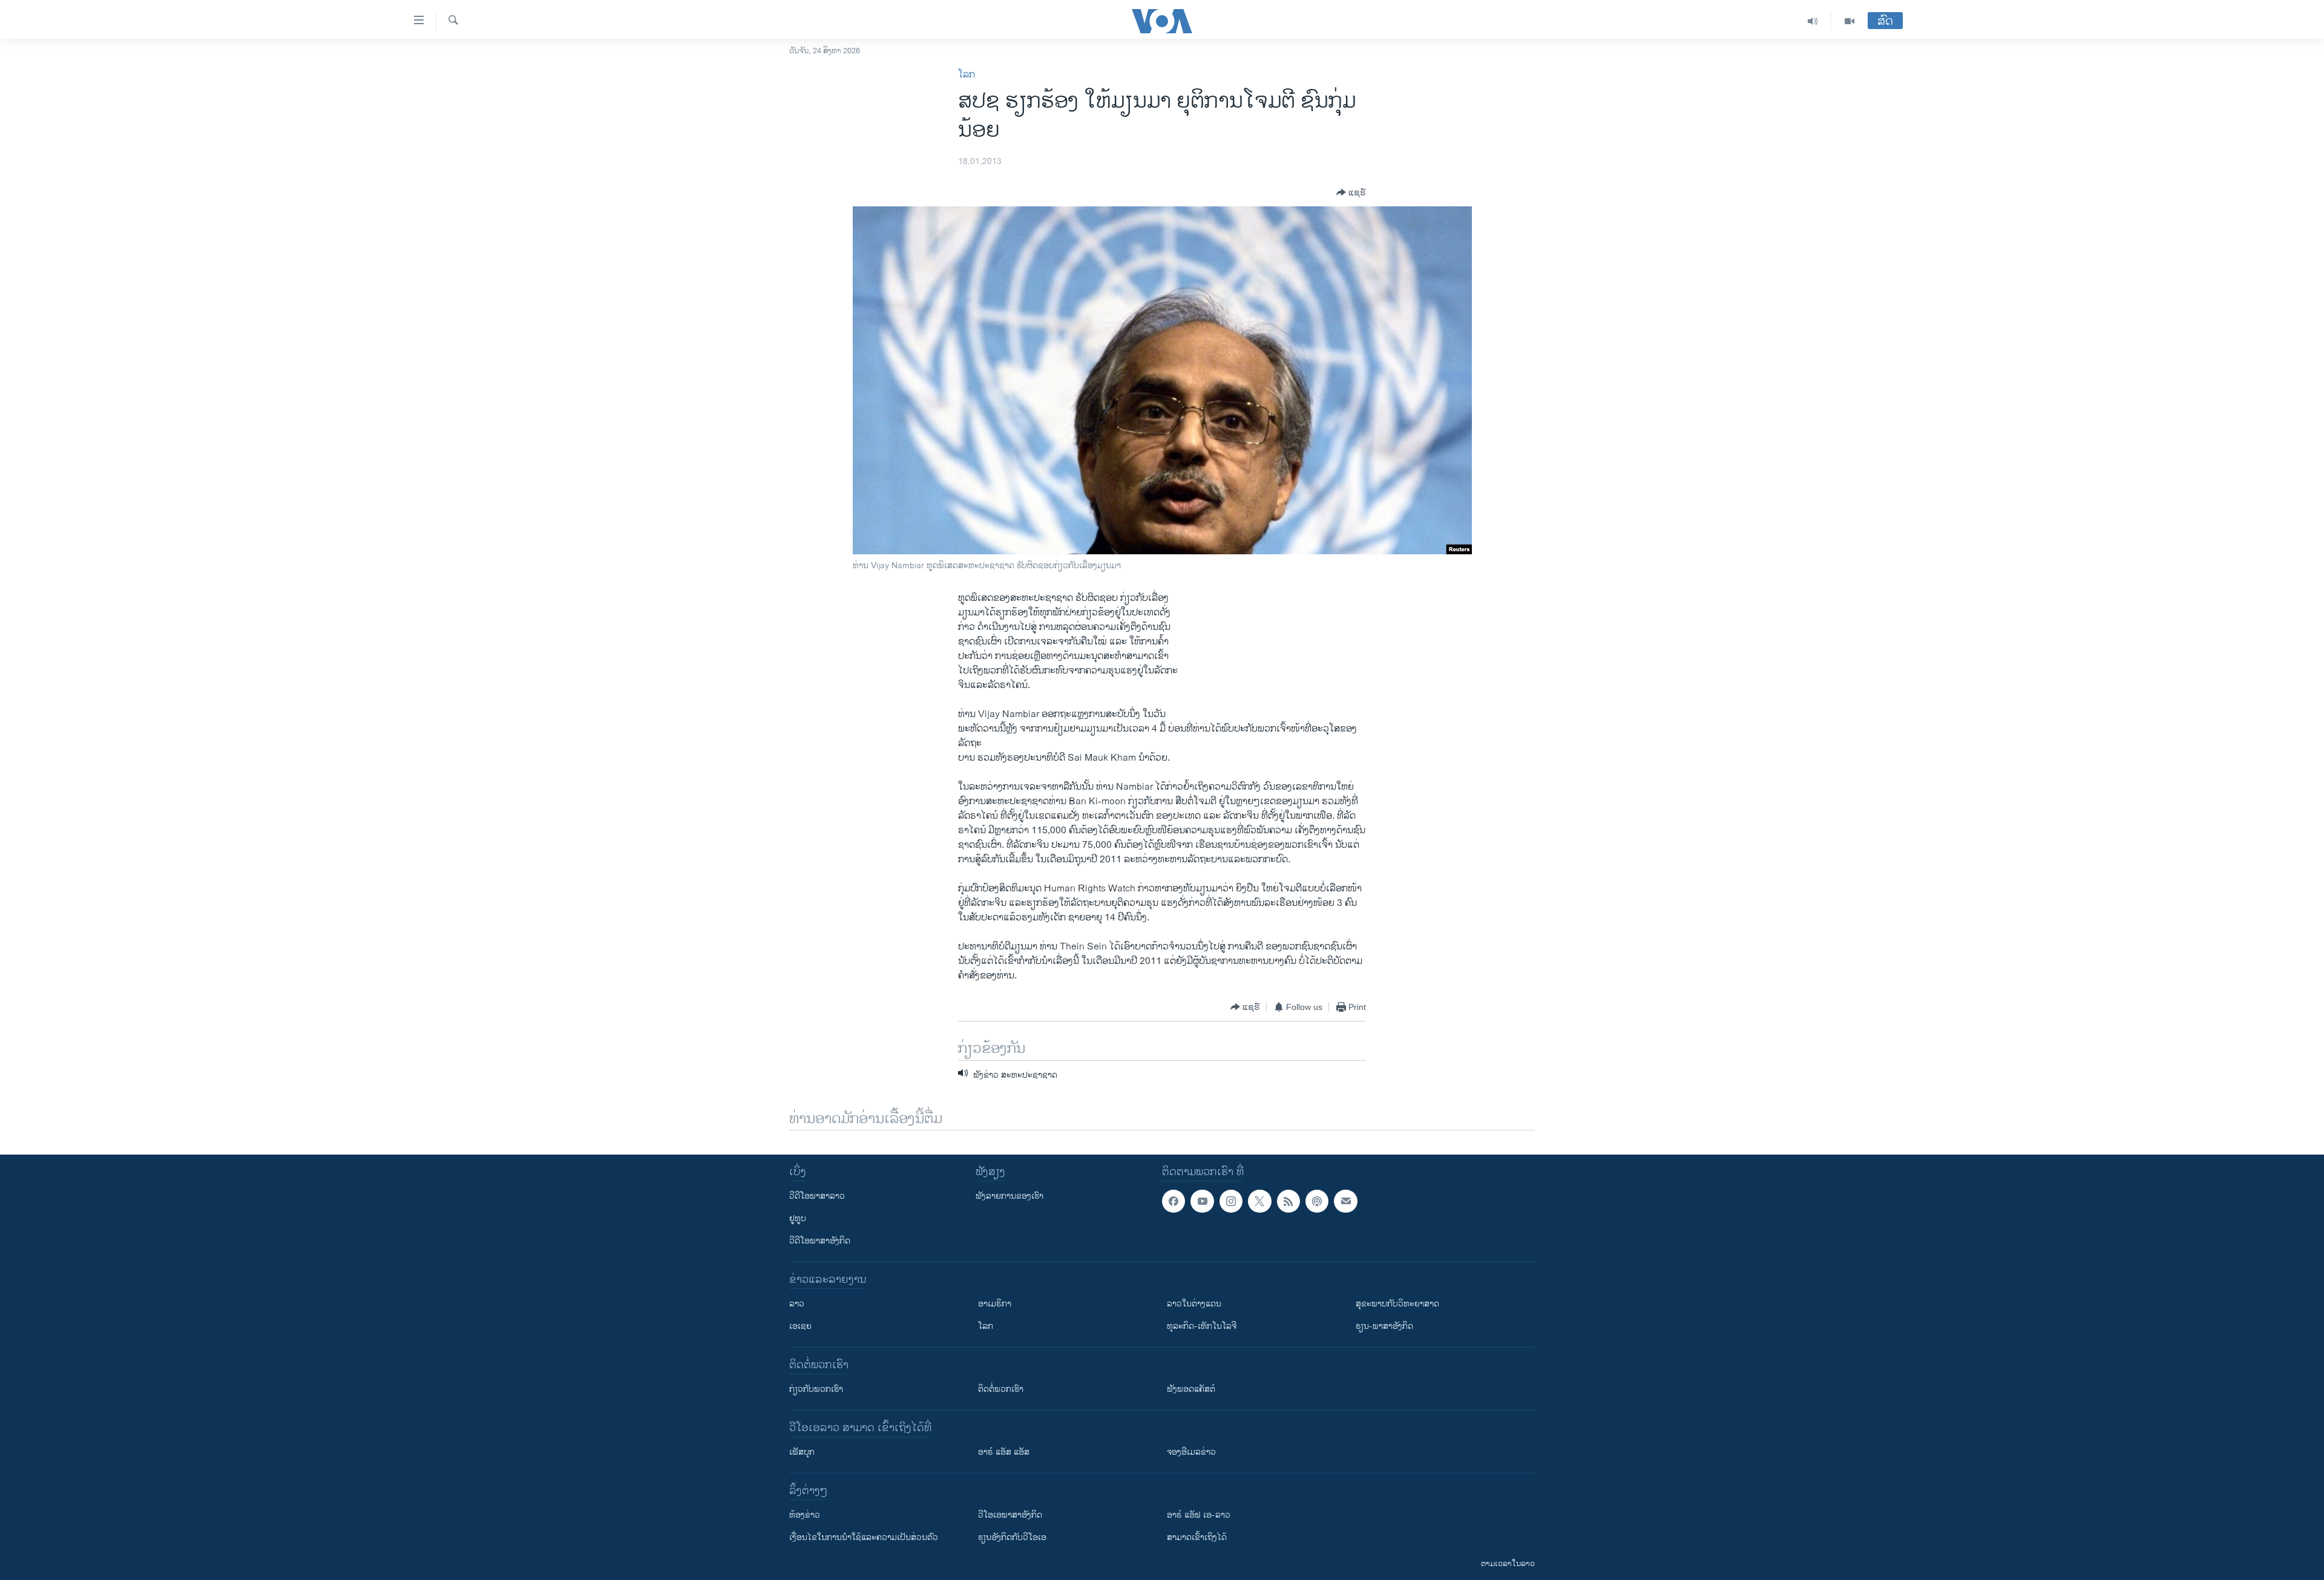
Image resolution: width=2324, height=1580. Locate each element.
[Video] (1850, 21)
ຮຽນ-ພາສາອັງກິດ (1384, 1326)
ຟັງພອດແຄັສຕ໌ (1191, 1389)
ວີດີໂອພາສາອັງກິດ (820, 1241)
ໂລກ (967, 75)
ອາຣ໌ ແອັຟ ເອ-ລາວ (1199, 1515)
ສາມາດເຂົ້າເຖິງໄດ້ (1197, 1537)
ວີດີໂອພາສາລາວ (817, 1196)
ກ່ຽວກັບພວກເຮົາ (816, 1389)
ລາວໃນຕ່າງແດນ (1194, 1304)
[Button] (1351, 192)
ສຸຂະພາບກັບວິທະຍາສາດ (1397, 1304)
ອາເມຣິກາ (995, 1304)
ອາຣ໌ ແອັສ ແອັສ (1004, 1452)
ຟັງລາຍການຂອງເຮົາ (1009, 1196)
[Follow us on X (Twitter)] (1259, 1201)
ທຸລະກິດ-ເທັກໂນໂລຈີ (1202, 1326)
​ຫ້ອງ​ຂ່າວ (805, 1515)
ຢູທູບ (798, 1218)
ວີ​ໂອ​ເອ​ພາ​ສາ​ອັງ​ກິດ (1010, 1515)
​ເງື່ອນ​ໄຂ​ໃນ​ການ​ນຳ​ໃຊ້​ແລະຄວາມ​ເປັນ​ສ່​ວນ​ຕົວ (864, 1537)
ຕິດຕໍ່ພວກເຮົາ (1001, 1389)
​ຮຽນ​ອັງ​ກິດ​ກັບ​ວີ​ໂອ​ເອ (1012, 1537)
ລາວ (797, 1304)
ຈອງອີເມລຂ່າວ (1191, 1452)
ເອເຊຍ (800, 1326)
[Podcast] (1317, 1201)
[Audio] (1813, 21)
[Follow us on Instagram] (1231, 1201)
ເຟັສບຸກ (802, 1452)
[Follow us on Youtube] (1202, 1201)
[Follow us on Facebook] (1173, 1201)
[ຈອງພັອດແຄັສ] (1345, 1201)
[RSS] (1288, 1201)
